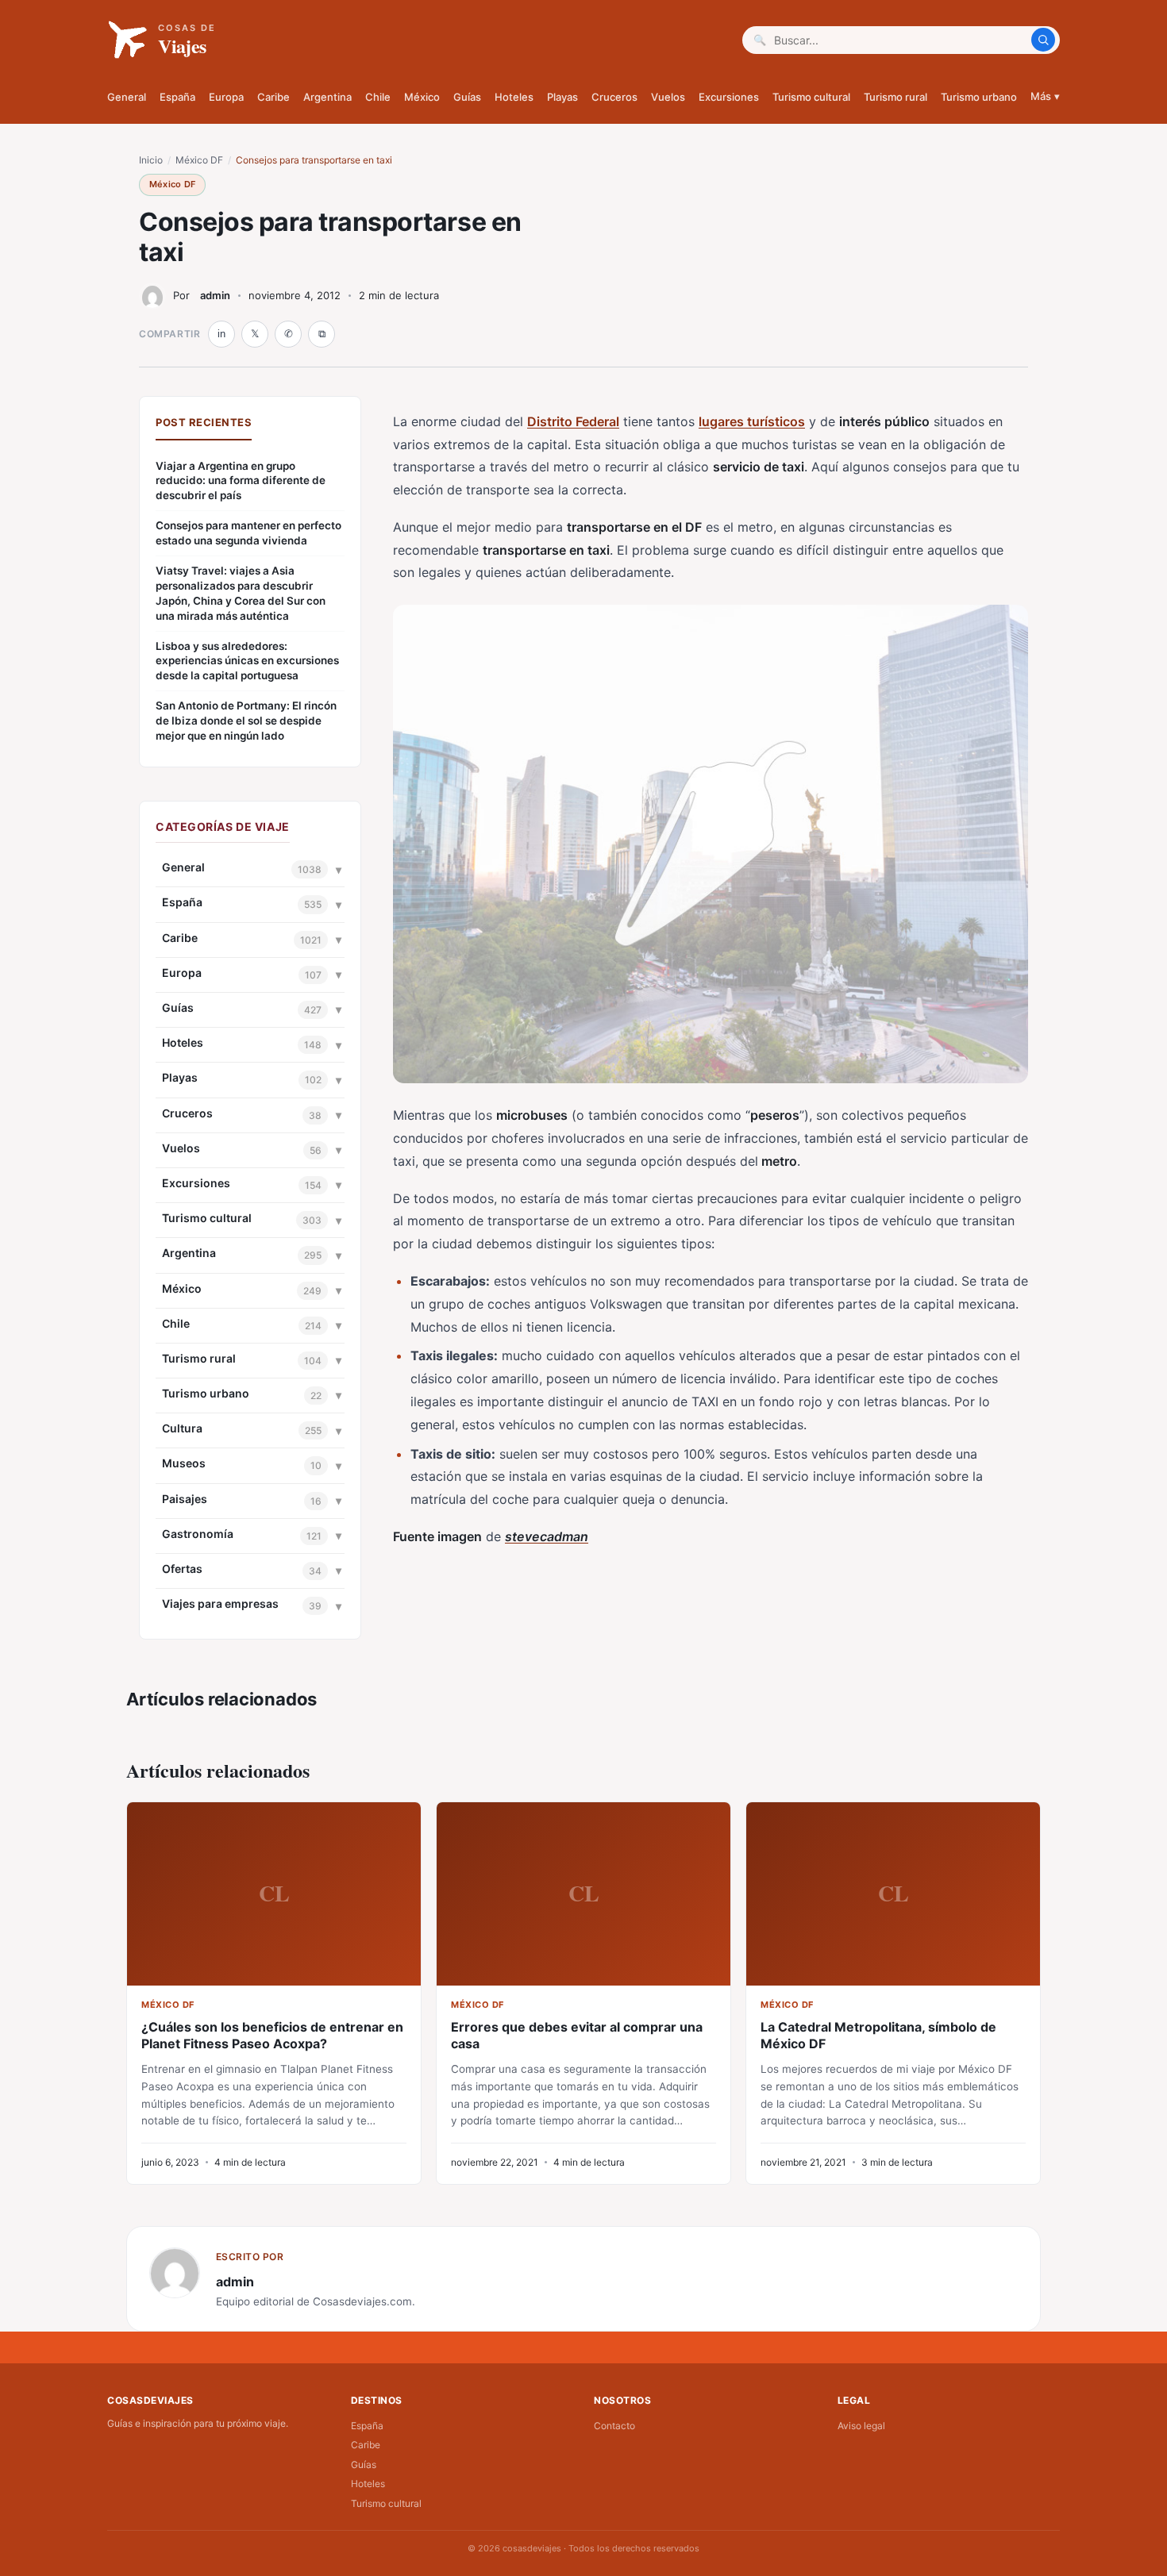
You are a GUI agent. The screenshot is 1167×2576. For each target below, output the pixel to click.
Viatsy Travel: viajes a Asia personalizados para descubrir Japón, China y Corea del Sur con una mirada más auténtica (241, 593)
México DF (199, 160)
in (221, 334)
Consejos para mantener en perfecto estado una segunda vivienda (248, 533)
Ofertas (182, 1569)
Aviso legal (861, 2426)
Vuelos (668, 97)
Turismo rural (895, 97)
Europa (226, 97)
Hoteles (514, 97)
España (177, 97)
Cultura (182, 1428)
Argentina (327, 97)
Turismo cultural (811, 97)
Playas (562, 97)
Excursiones (729, 97)
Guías (467, 97)
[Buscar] (1043, 40)
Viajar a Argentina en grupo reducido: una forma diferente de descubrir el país (241, 481)
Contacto (614, 2426)
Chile (378, 97)
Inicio (151, 160)
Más (1045, 96)
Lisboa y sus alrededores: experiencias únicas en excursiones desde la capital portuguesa (247, 661)
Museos (184, 1463)
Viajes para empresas (220, 1603)
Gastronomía (198, 1534)
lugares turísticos (752, 421)
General (127, 97)
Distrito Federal (573, 421)
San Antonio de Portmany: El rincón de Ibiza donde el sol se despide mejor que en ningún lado (246, 721)
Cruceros (614, 97)
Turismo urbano (979, 97)
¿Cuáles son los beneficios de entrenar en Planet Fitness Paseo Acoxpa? (272, 2035)
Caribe (273, 97)
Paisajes (185, 1499)
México (422, 97)
